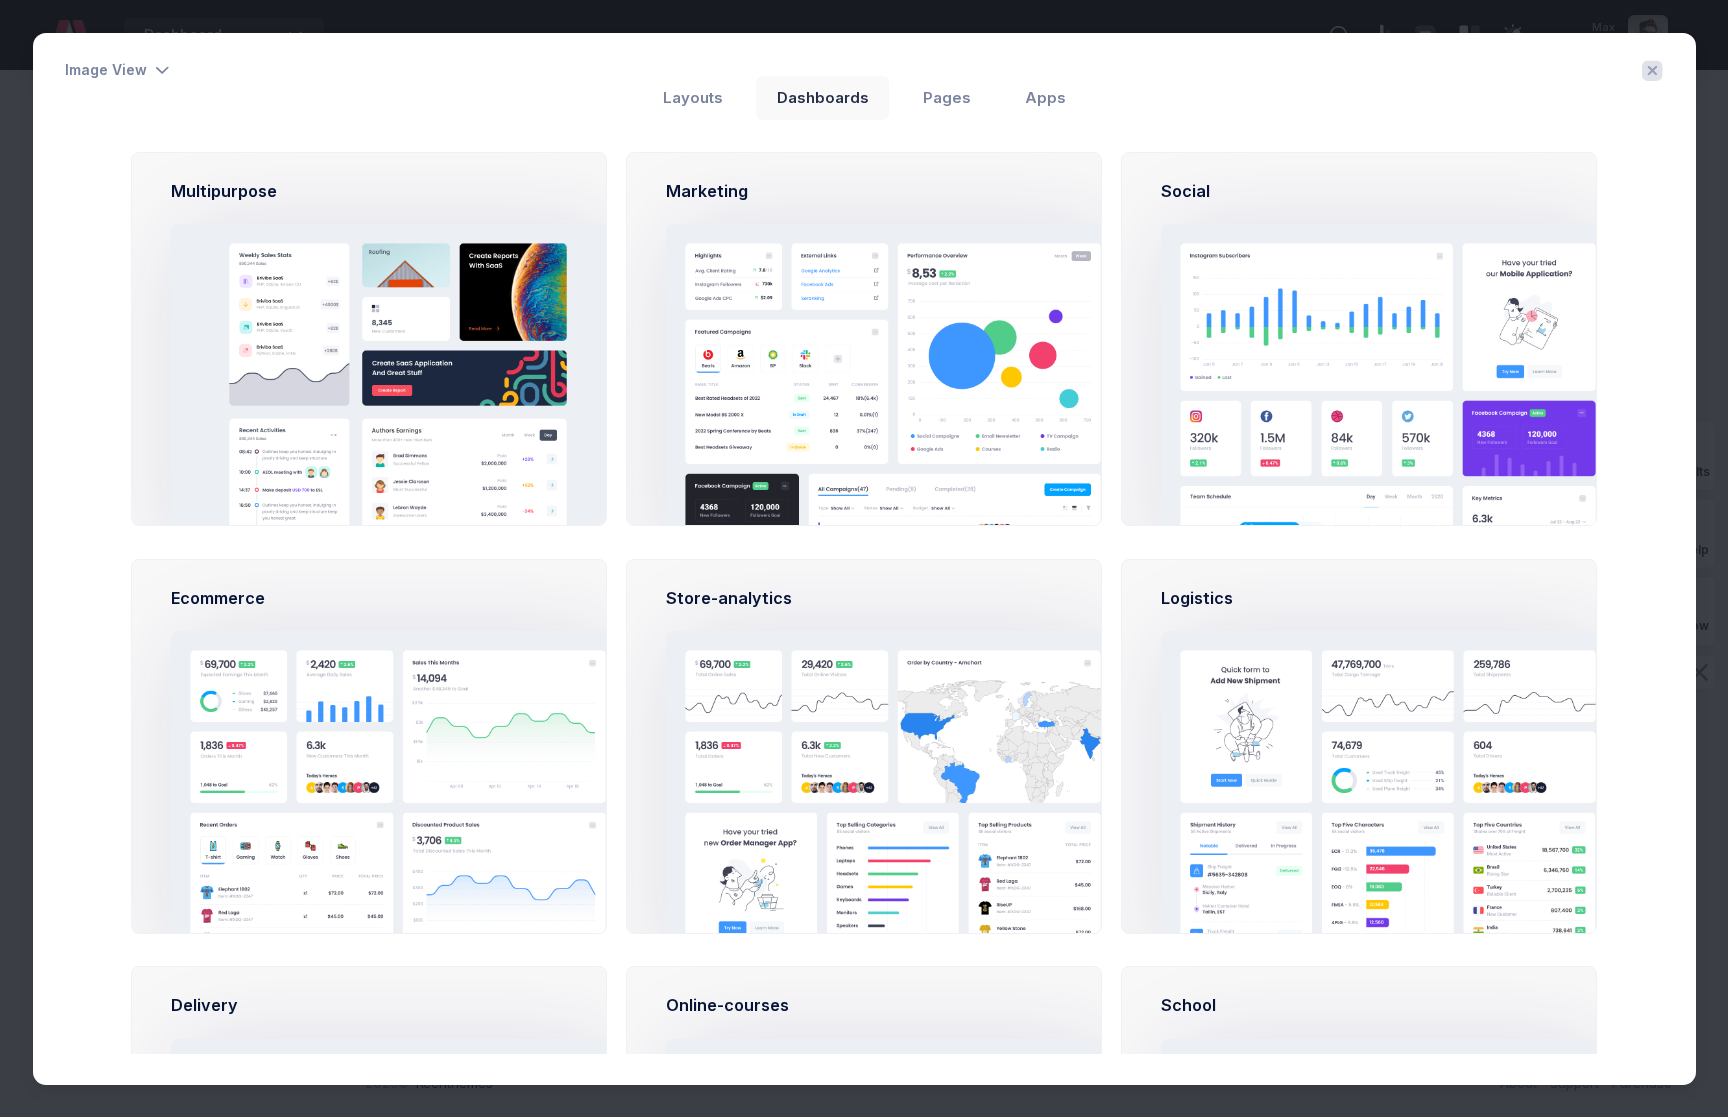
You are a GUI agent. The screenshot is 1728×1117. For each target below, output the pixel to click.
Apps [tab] (1045, 98)
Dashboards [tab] (823, 98)
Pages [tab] (947, 98)
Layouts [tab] (693, 98)
